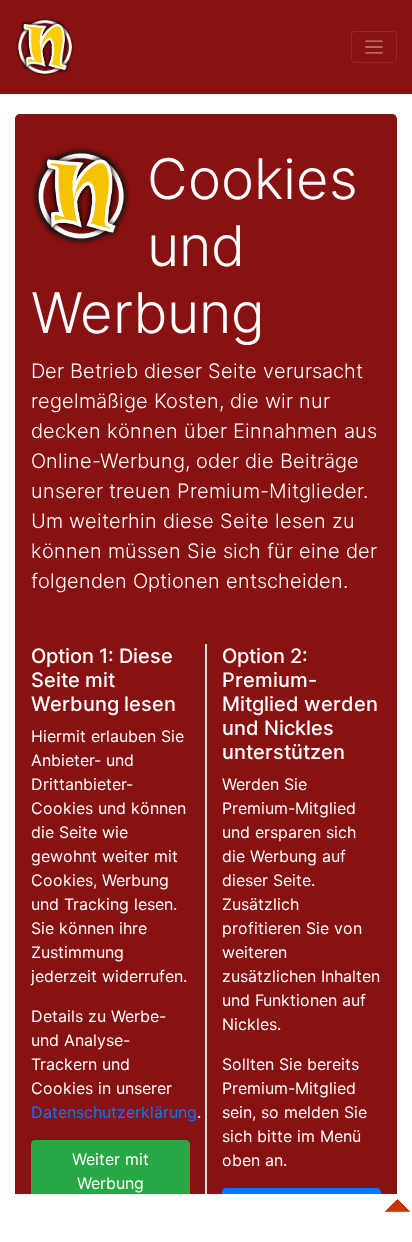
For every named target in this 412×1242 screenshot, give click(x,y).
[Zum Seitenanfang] (397, 1196)
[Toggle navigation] (374, 46)
